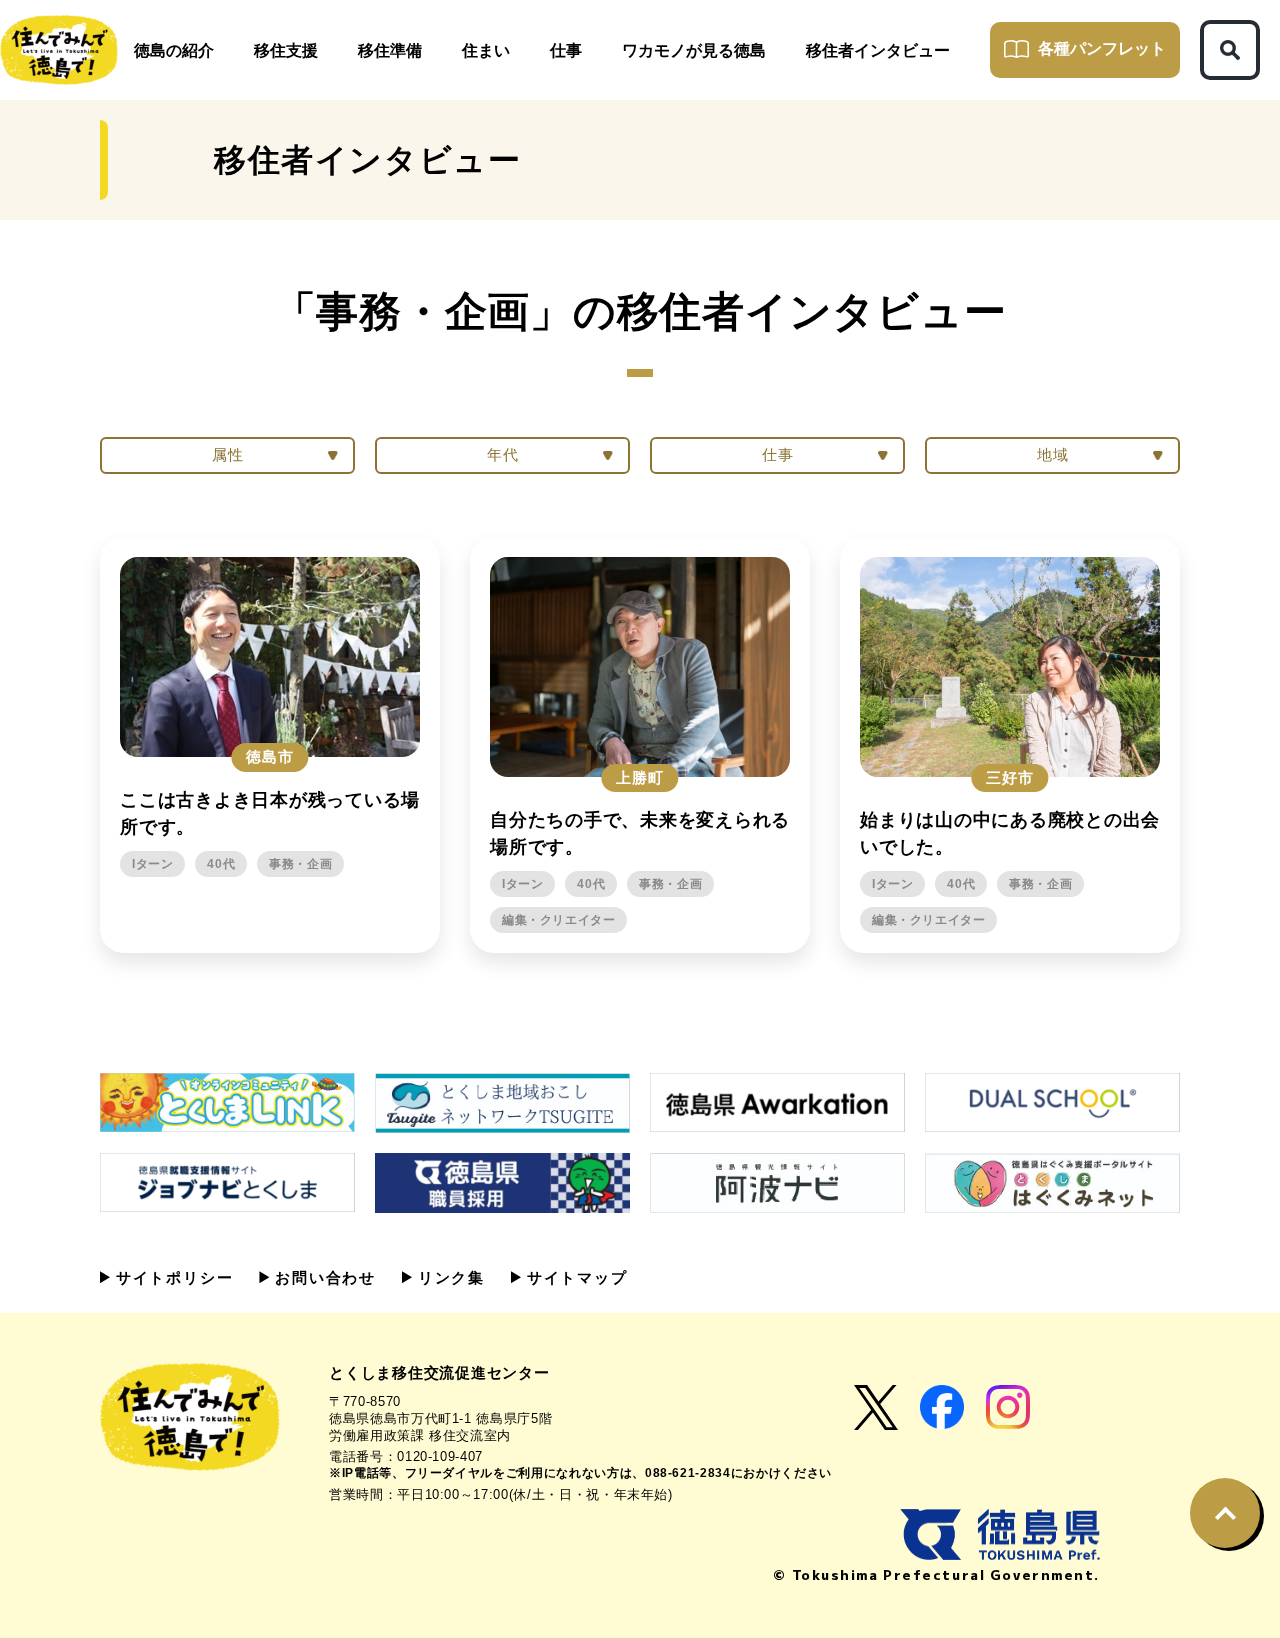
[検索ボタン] (1230, 50)
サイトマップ (574, 1277)
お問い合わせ (322, 1277)
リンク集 (448, 1277)
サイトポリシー (171, 1277)
